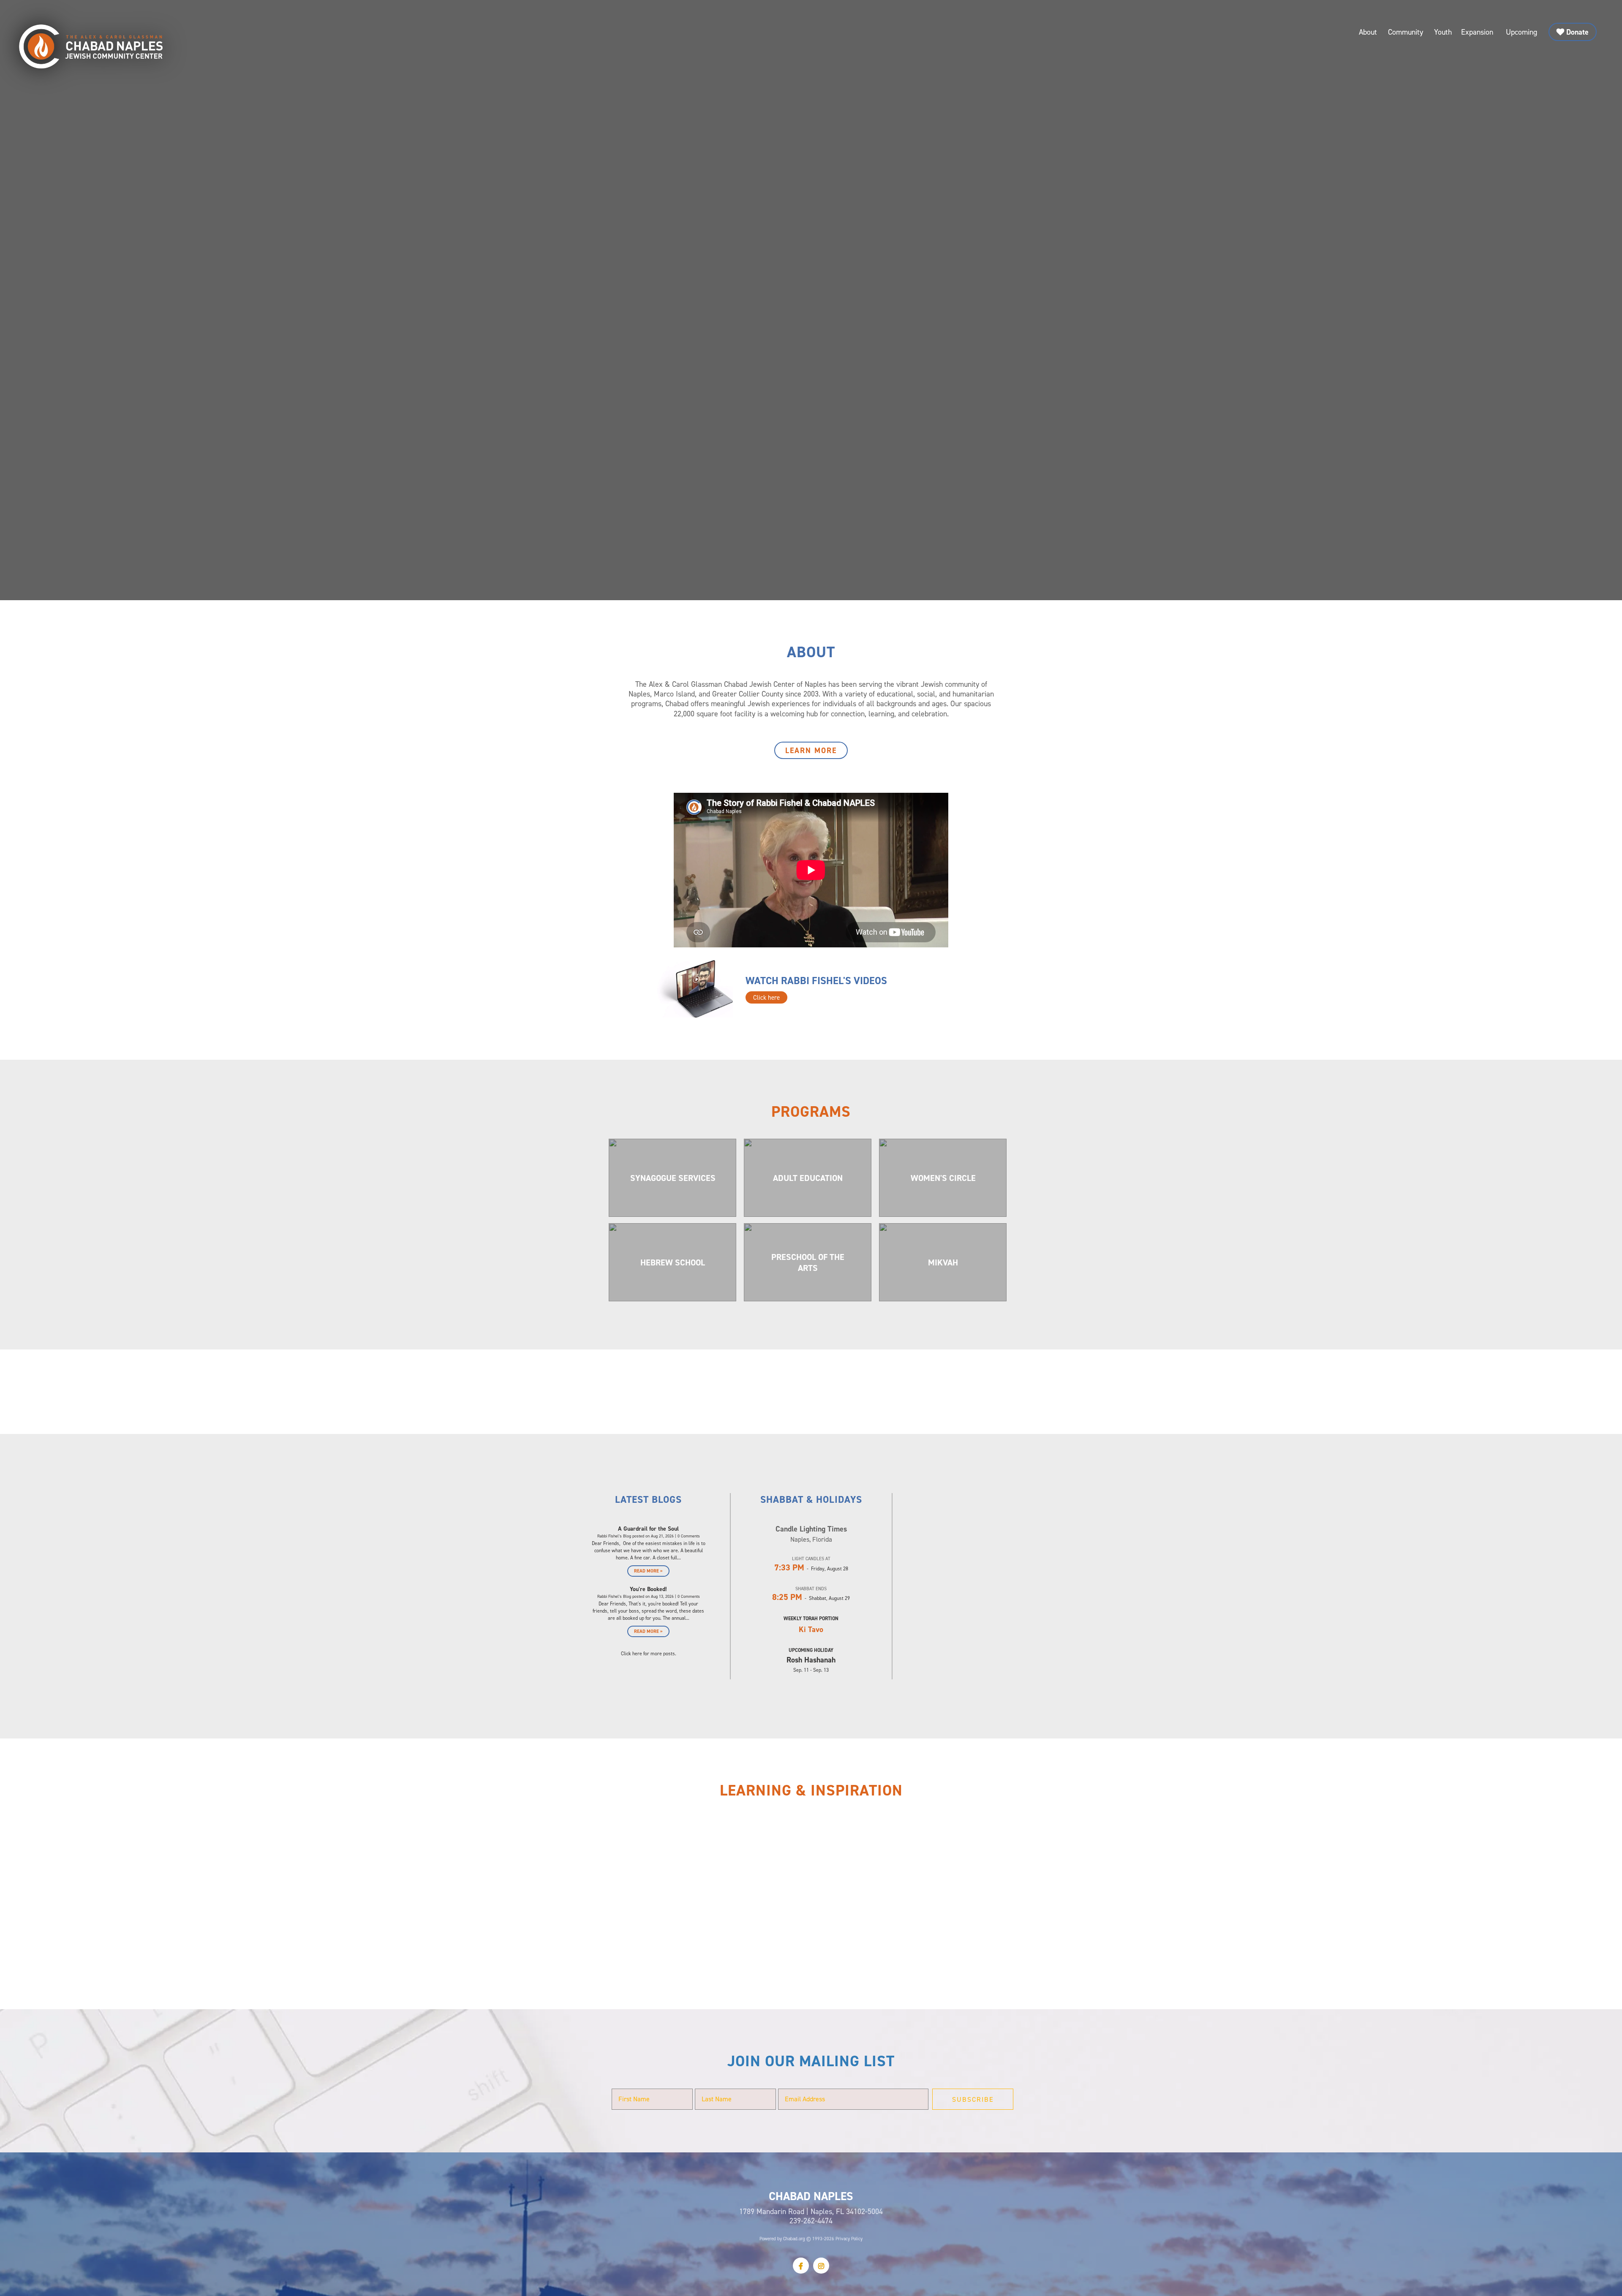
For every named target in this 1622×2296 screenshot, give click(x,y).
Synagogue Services (673, 1178)
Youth (1443, 32)
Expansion (1477, 32)
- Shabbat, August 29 (811, 1598)
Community (1406, 32)
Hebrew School (673, 1262)
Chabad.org (794, 2239)
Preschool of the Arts (808, 1262)
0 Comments (689, 1536)
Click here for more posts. (649, 1653)
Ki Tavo (811, 1629)
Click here (766, 997)
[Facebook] (801, 2266)
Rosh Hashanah (811, 1660)
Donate (1577, 32)
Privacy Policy (849, 2239)
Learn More (811, 750)
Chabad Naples (91, 46)
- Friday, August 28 (811, 1568)
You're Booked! (648, 1589)
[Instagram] (821, 2266)
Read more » (648, 1571)
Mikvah (943, 1262)
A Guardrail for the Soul (648, 1529)
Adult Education (808, 1178)
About (1368, 32)
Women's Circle (943, 1178)
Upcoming (1521, 32)
